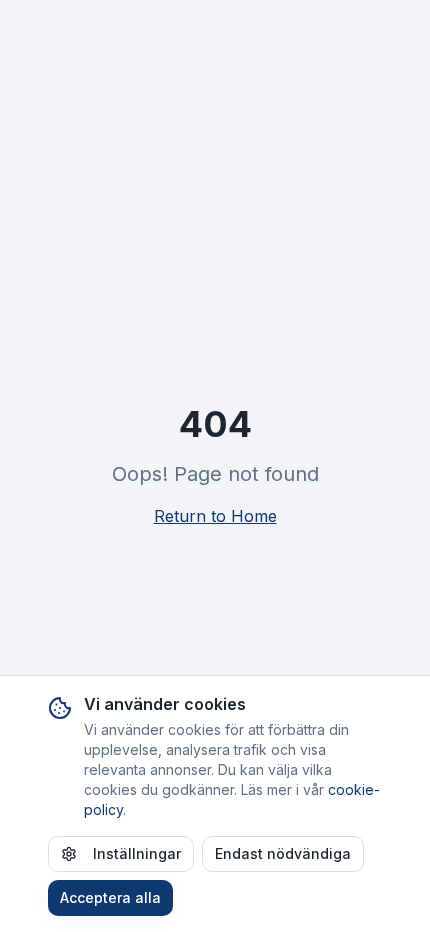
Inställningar (137, 853)
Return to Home (215, 516)
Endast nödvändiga (283, 853)
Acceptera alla (110, 897)
